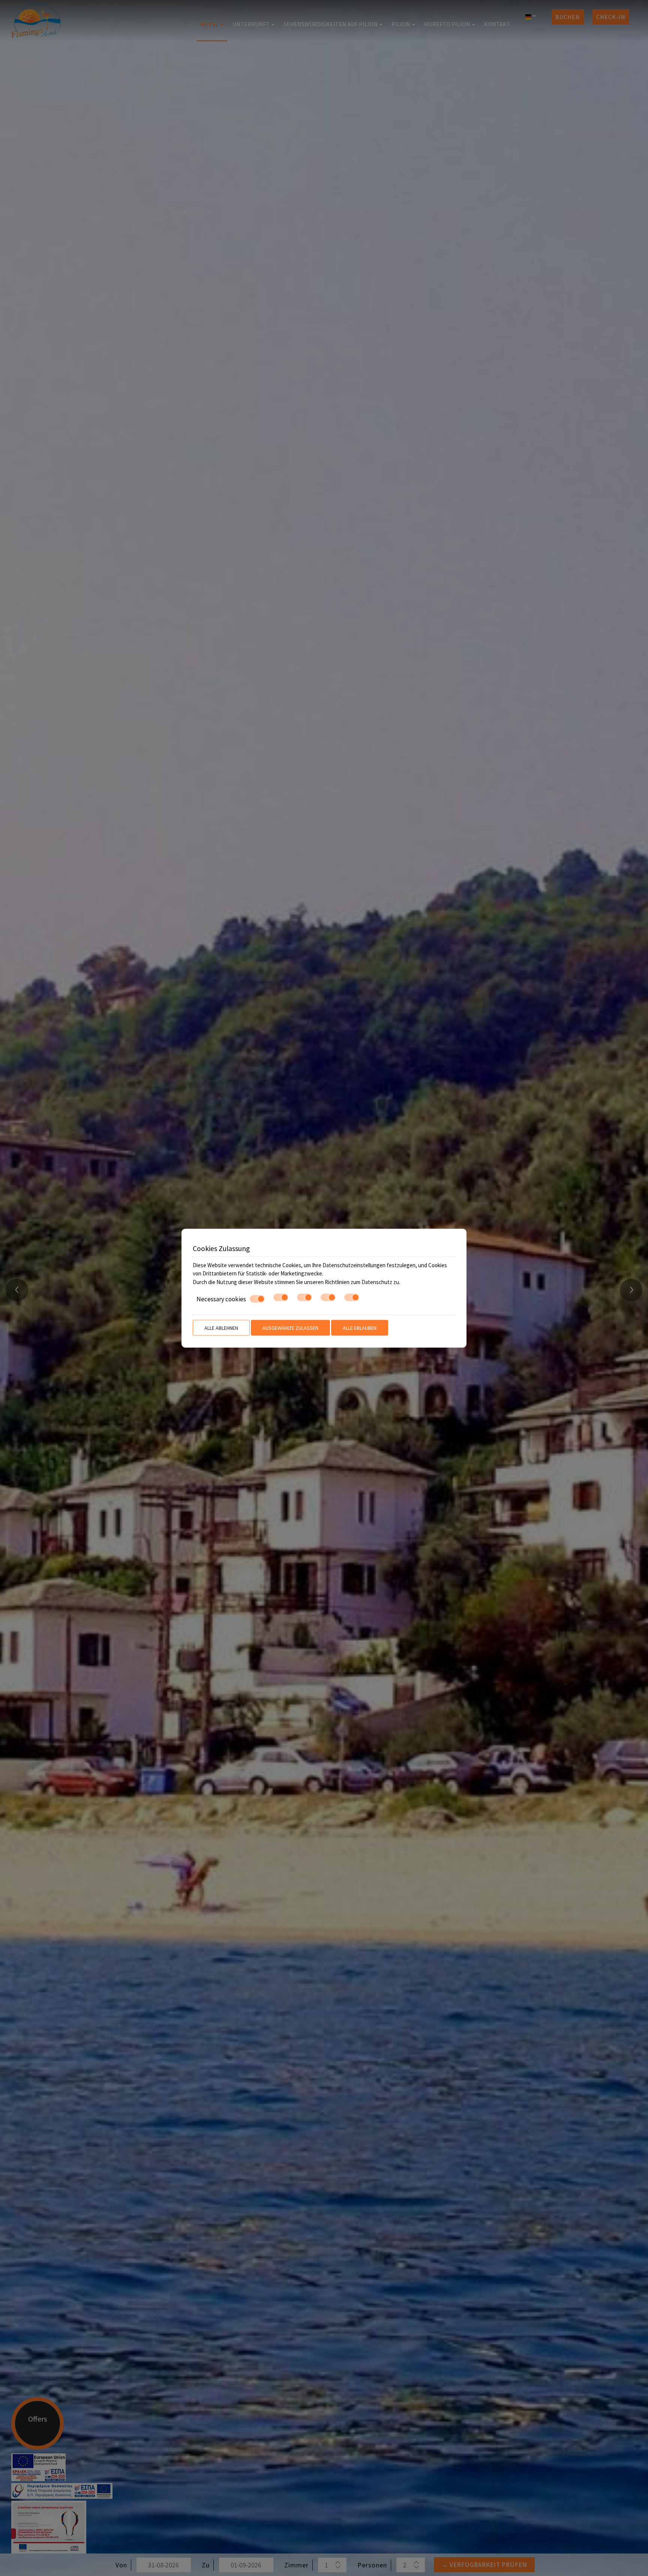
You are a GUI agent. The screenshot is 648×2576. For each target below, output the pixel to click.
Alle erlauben (360, 1328)
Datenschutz (377, 1282)
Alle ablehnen (221, 1328)
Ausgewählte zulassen (290, 1328)
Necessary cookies (221, 1299)
